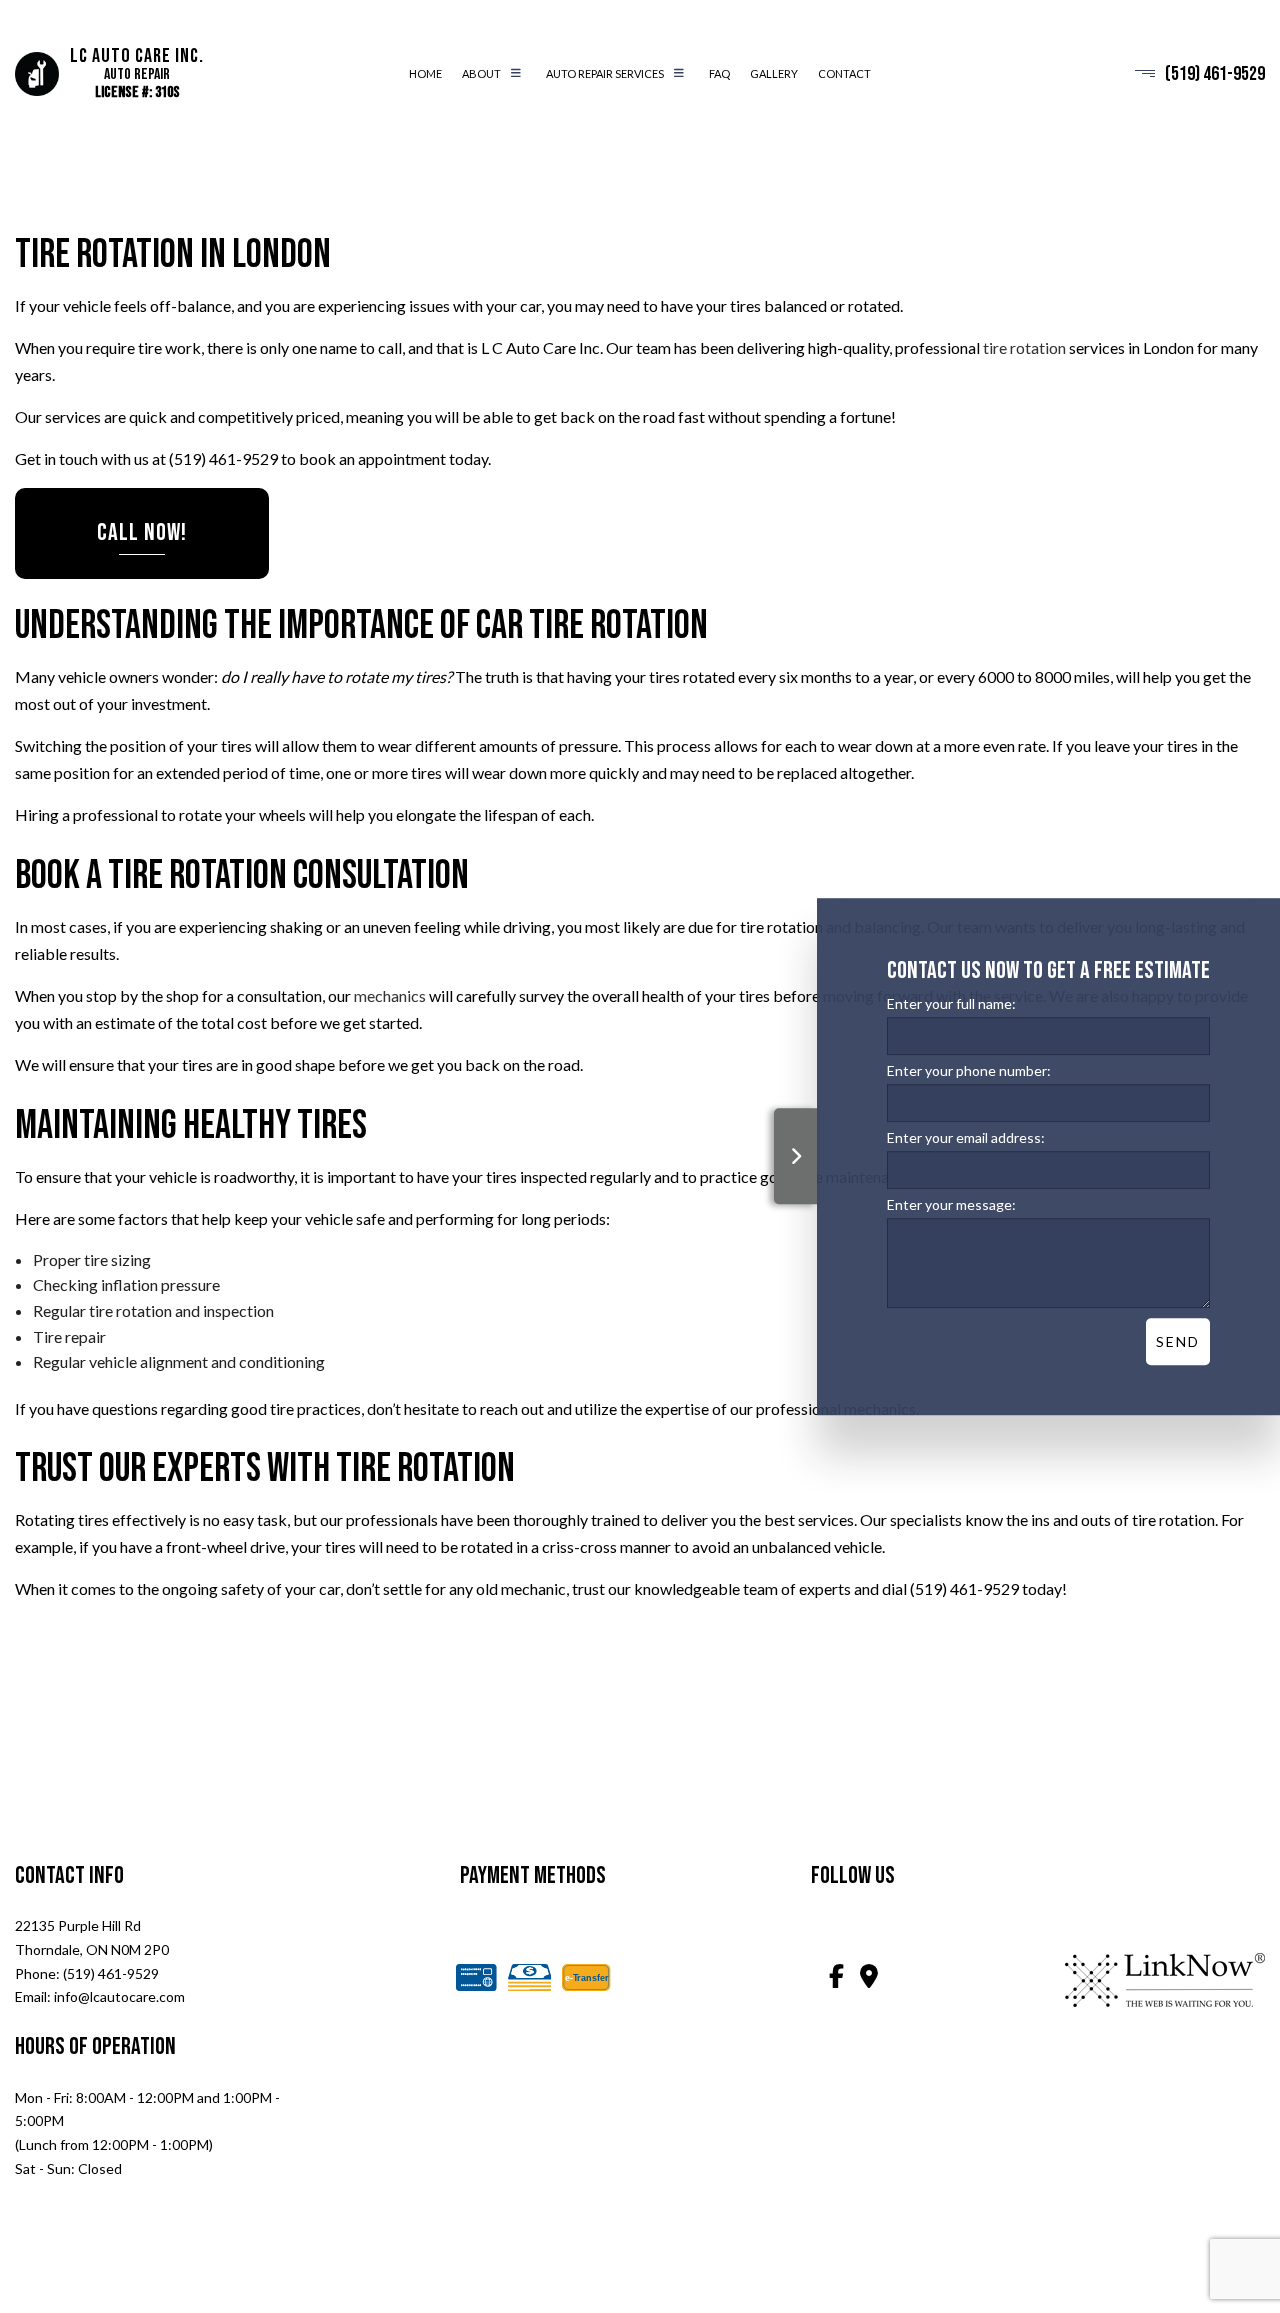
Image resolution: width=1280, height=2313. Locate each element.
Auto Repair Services (605, 73)
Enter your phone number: (969, 1070)
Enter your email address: (966, 1137)
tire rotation (1024, 347)
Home (425, 73)
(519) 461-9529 (1215, 74)
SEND (1178, 1341)
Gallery (774, 73)
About (481, 73)
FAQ (719, 73)
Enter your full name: (951, 1003)
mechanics (390, 995)
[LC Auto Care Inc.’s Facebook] (837, 1978)
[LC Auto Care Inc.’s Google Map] (868, 1978)
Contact (844, 73)
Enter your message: (951, 1204)
